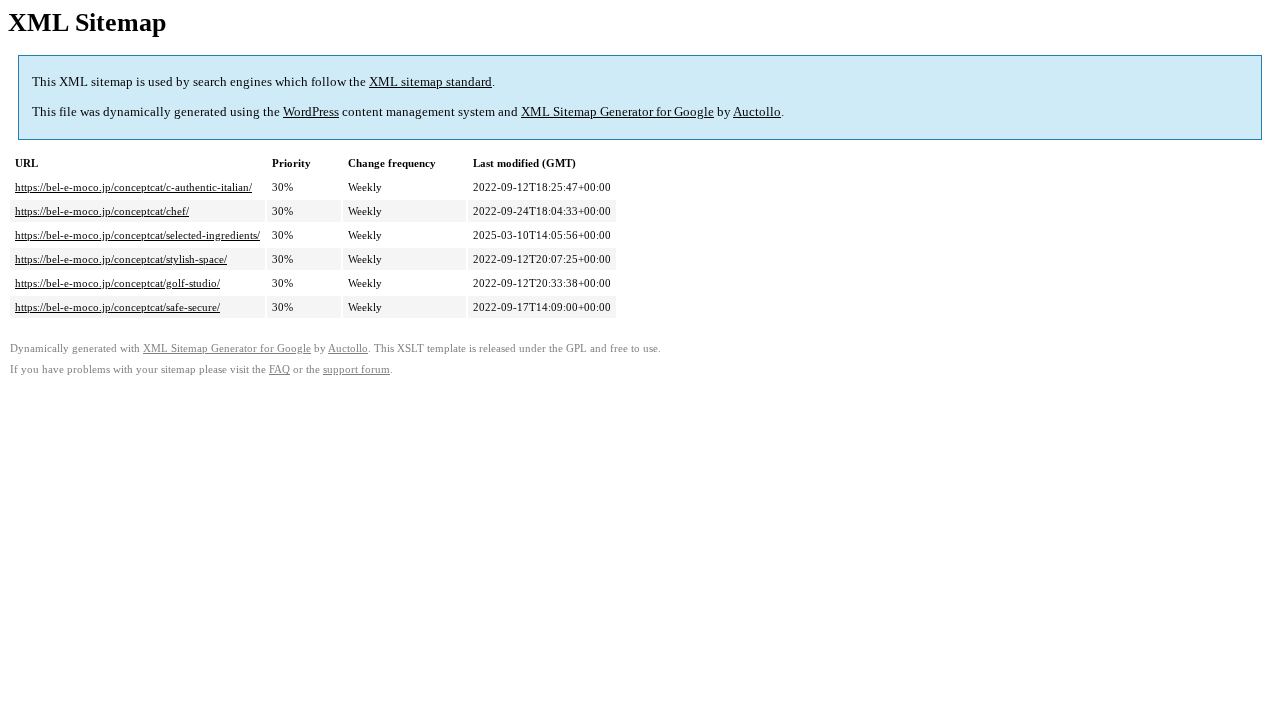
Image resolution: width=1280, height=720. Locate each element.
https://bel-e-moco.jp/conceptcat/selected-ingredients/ (137, 235)
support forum (356, 369)
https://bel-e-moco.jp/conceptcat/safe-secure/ (117, 307)
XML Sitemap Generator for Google (617, 111)
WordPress (311, 111)
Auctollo (757, 111)
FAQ (279, 369)
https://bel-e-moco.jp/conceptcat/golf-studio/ (117, 283)
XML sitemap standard (430, 81)
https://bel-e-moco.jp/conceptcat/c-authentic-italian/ (133, 187)
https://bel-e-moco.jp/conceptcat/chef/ (102, 211)
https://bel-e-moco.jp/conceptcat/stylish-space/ (121, 259)
